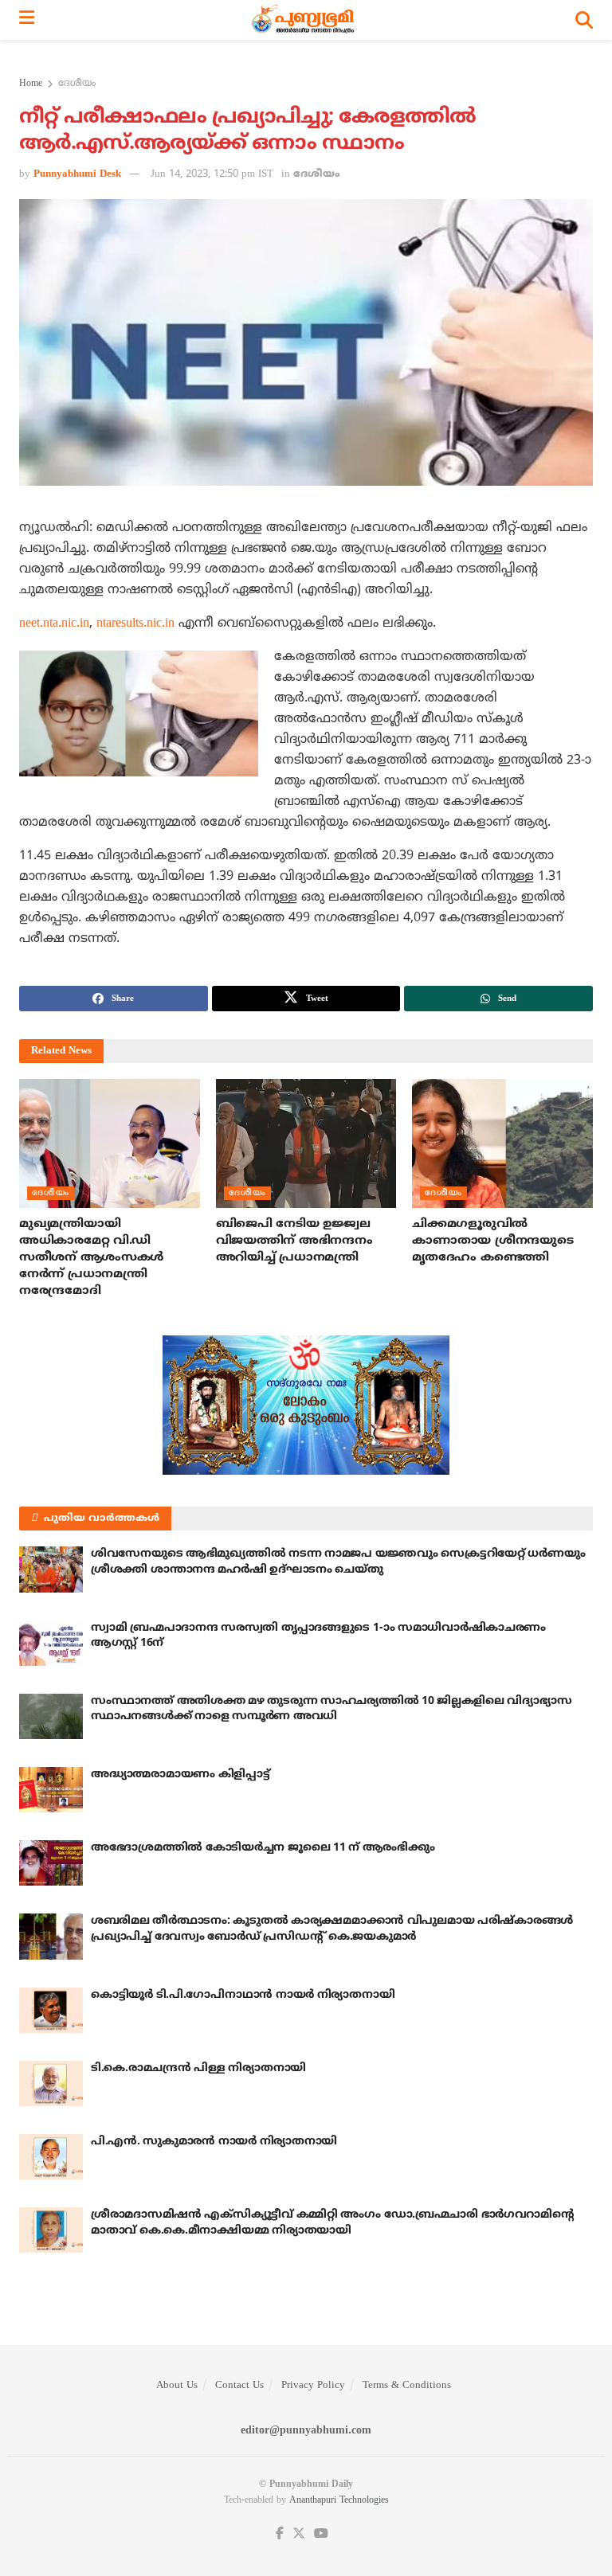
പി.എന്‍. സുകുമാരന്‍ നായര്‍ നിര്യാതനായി (214, 2142)
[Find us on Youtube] (321, 2534)
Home (31, 84)
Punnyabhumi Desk (77, 174)
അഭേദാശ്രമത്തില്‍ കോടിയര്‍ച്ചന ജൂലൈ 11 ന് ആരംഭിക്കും (263, 1848)
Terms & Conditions (407, 2386)
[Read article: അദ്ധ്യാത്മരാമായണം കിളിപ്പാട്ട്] (51, 1790)
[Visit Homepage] (305, 20)
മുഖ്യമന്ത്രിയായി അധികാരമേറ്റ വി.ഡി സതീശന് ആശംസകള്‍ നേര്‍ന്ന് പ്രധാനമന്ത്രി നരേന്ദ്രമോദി (91, 1258)
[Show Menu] (27, 20)
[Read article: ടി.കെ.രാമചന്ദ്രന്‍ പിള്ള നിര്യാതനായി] (51, 2083)
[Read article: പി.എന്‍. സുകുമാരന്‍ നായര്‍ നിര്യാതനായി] (51, 2157)
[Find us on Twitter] (299, 2534)
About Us (177, 2386)
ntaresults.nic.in (135, 623)
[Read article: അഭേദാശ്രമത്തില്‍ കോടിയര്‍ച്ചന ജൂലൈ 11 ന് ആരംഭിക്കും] (51, 1863)
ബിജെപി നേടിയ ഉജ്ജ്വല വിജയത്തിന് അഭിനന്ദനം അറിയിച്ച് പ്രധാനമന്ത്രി (294, 1241)
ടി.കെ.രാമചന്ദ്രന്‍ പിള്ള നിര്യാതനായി (198, 2068)
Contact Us (239, 2386)
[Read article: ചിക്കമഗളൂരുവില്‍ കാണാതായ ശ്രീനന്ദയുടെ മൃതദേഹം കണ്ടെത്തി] (502, 1143)
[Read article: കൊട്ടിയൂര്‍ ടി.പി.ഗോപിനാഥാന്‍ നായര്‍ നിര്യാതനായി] (51, 2010)
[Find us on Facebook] (280, 2534)
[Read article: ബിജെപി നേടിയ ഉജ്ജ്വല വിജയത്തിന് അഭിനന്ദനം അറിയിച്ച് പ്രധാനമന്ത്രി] (306, 1143)
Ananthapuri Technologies (339, 2501)
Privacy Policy (313, 2386)
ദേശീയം (77, 84)
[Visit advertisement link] (306, 1405)
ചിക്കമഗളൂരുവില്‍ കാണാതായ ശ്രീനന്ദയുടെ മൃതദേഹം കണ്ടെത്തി (492, 1241)
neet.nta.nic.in (54, 623)
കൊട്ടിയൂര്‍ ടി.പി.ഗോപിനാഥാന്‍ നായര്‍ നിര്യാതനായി (243, 1995)
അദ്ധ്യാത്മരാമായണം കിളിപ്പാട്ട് (180, 1775)
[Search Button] (584, 20)
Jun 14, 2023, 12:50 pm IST (212, 174)
